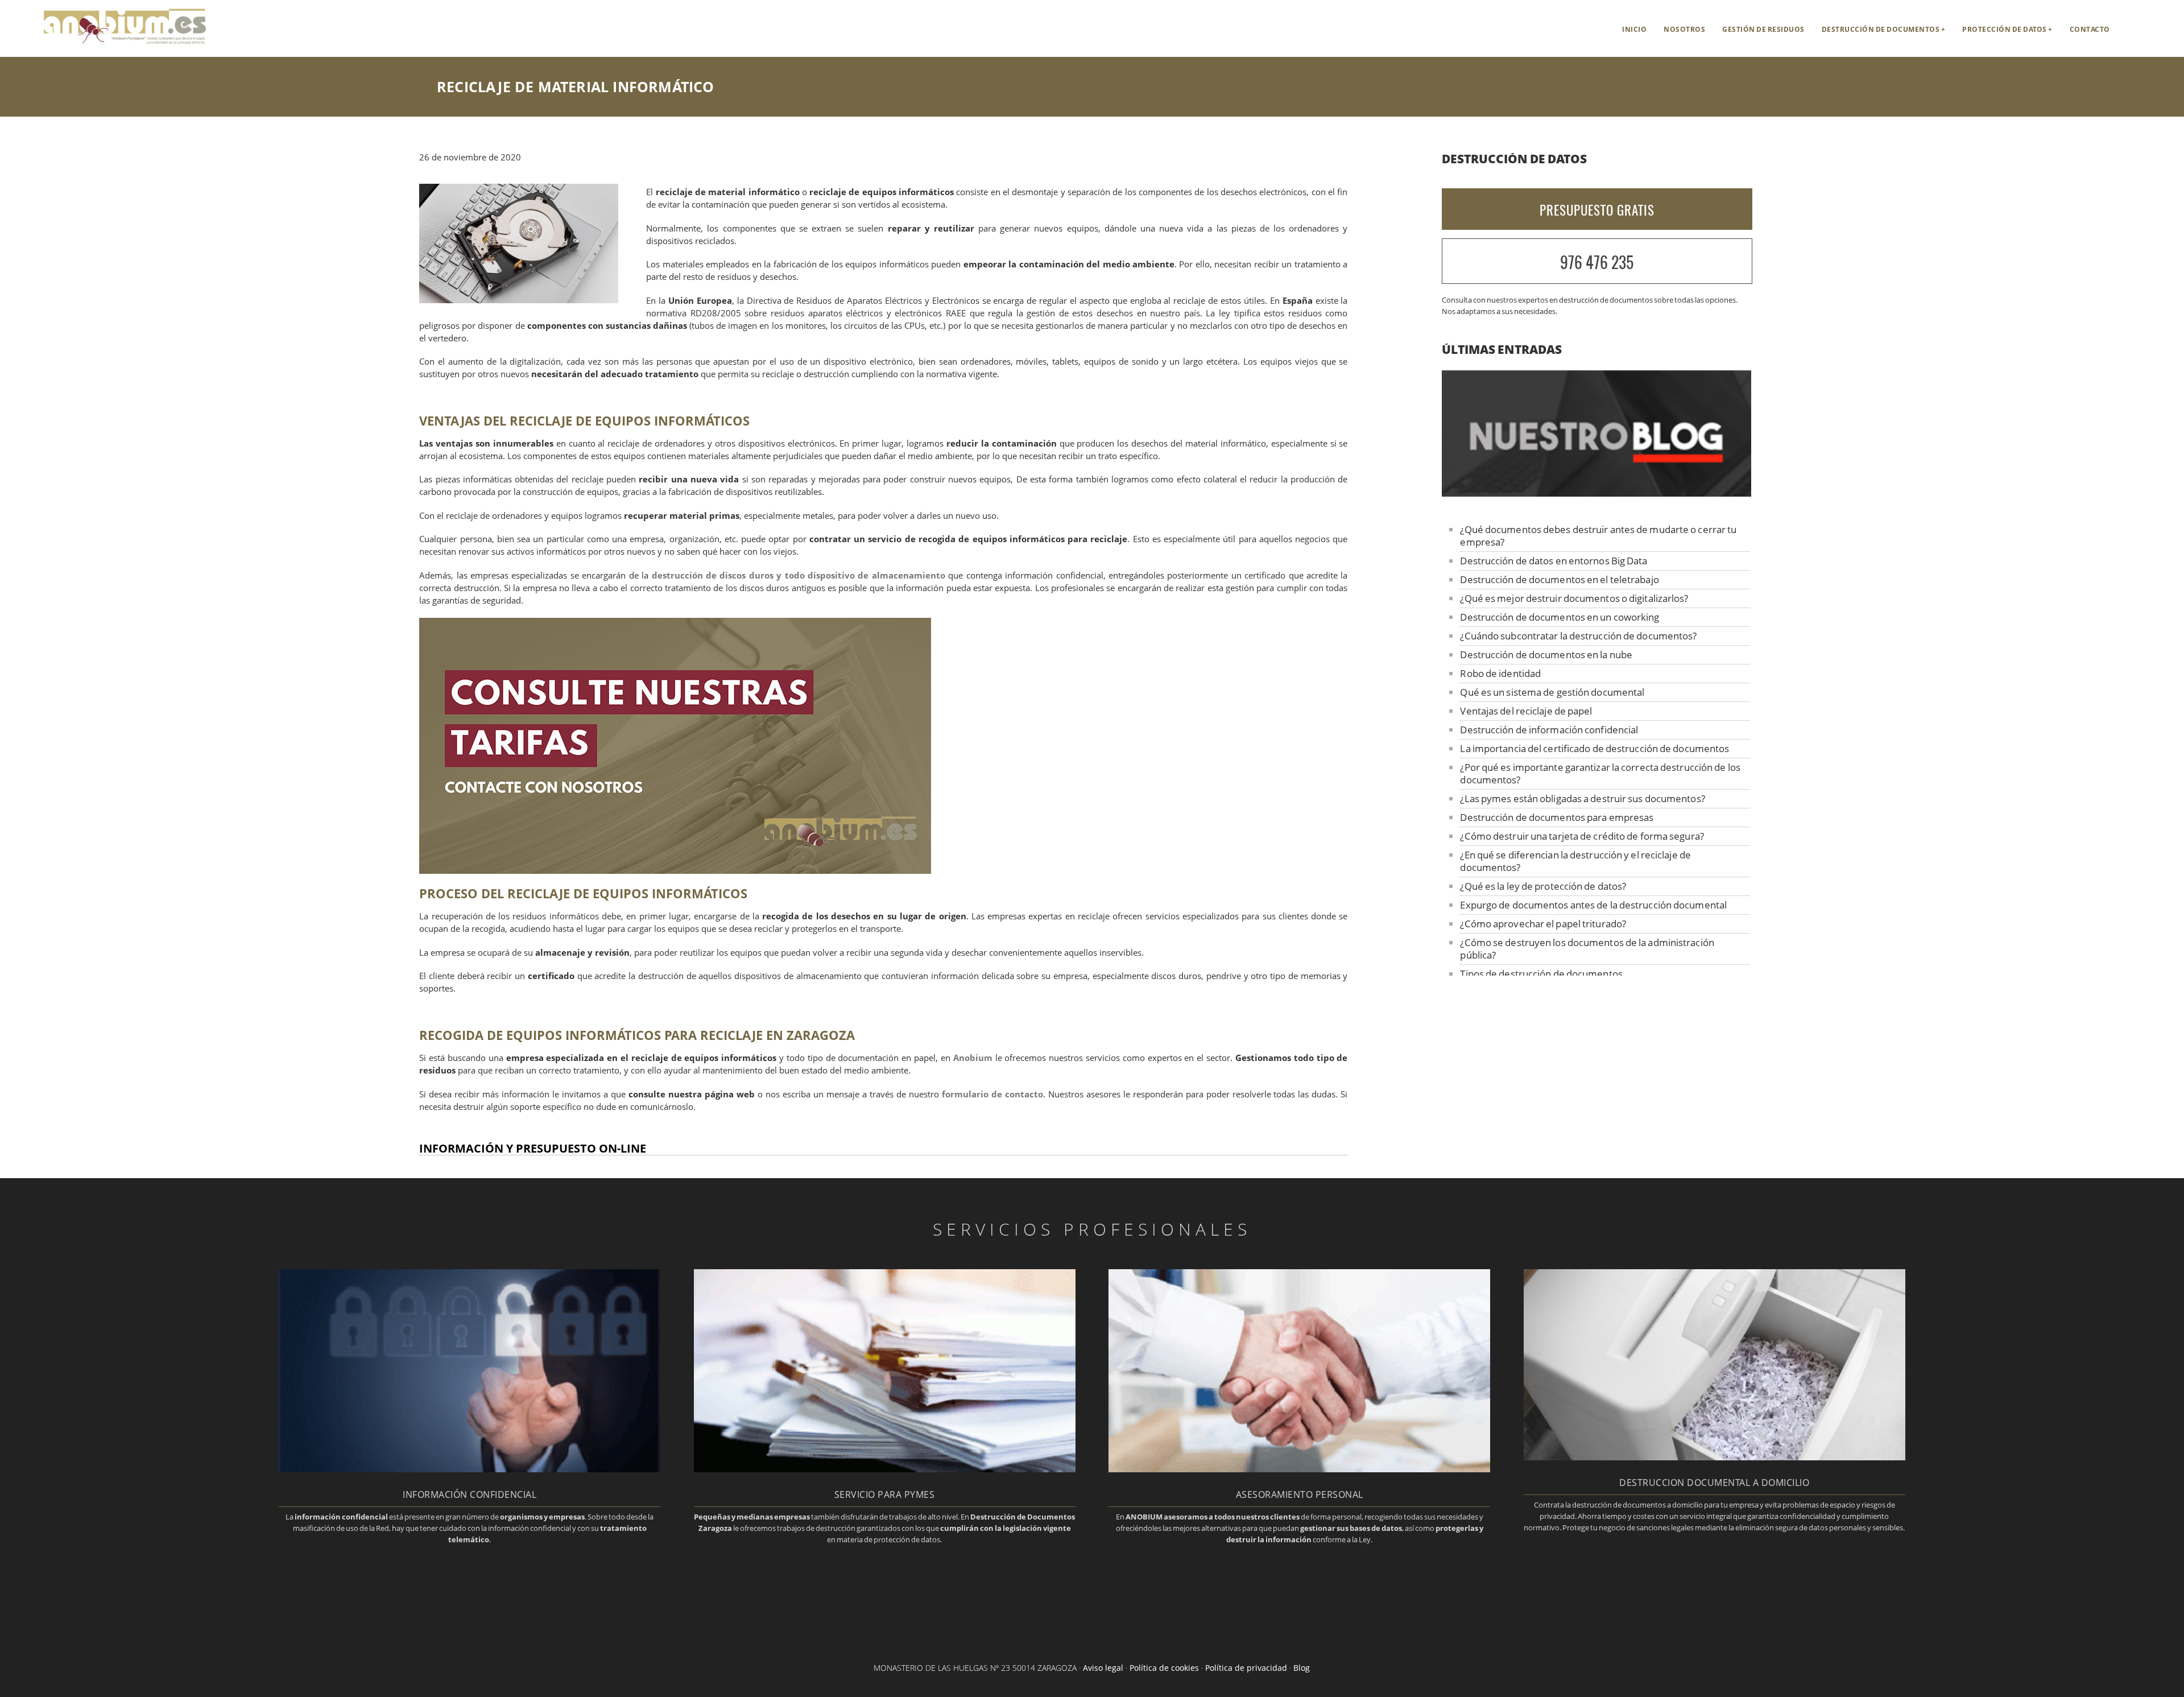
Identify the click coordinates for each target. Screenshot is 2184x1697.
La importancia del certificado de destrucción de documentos (1594, 748)
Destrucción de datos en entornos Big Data (1554, 561)
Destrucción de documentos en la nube (1546, 655)
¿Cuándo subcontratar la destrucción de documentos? (1578, 636)
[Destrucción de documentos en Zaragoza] (105, 43)
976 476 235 (1597, 262)
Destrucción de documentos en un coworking (1560, 617)
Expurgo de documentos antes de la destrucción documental (1593, 905)
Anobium (973, 1058)
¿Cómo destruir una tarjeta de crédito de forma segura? (1582, 836)
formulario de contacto (992, 1094)
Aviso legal (1103, 1668)
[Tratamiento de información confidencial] (470, 1469)
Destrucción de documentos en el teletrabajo (1559, 579)
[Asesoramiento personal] (1299, 1469)
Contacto (2090, 29)
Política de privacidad (1246, 1668)
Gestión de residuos (1763, 29)
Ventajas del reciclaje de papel (1526, 711)
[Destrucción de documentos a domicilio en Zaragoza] (1714, 1457)
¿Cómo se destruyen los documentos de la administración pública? (1587, 949)
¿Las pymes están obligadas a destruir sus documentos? (1582, 798)
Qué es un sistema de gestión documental (1552, 692)
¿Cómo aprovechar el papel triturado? (1543, 924)
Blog (1302, 1668)
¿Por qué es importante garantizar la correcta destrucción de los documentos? (1600, 773)
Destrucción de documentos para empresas (1557, 817)
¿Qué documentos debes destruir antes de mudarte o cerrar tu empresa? (1598, 536)
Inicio (1634, 29)
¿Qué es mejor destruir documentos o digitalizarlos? (1574, 598)
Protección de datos (2005, 29)
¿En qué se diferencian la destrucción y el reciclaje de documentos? (1575, 861)
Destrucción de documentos (1881, 29)
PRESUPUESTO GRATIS (1597, 210)
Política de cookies (1164, 1668)
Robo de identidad (1500, 673)
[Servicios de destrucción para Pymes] (885, 1469)
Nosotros (1684, 29)
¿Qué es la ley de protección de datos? (1543, 886)
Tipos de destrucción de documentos (1541, 974)
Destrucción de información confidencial (1549, 730)
